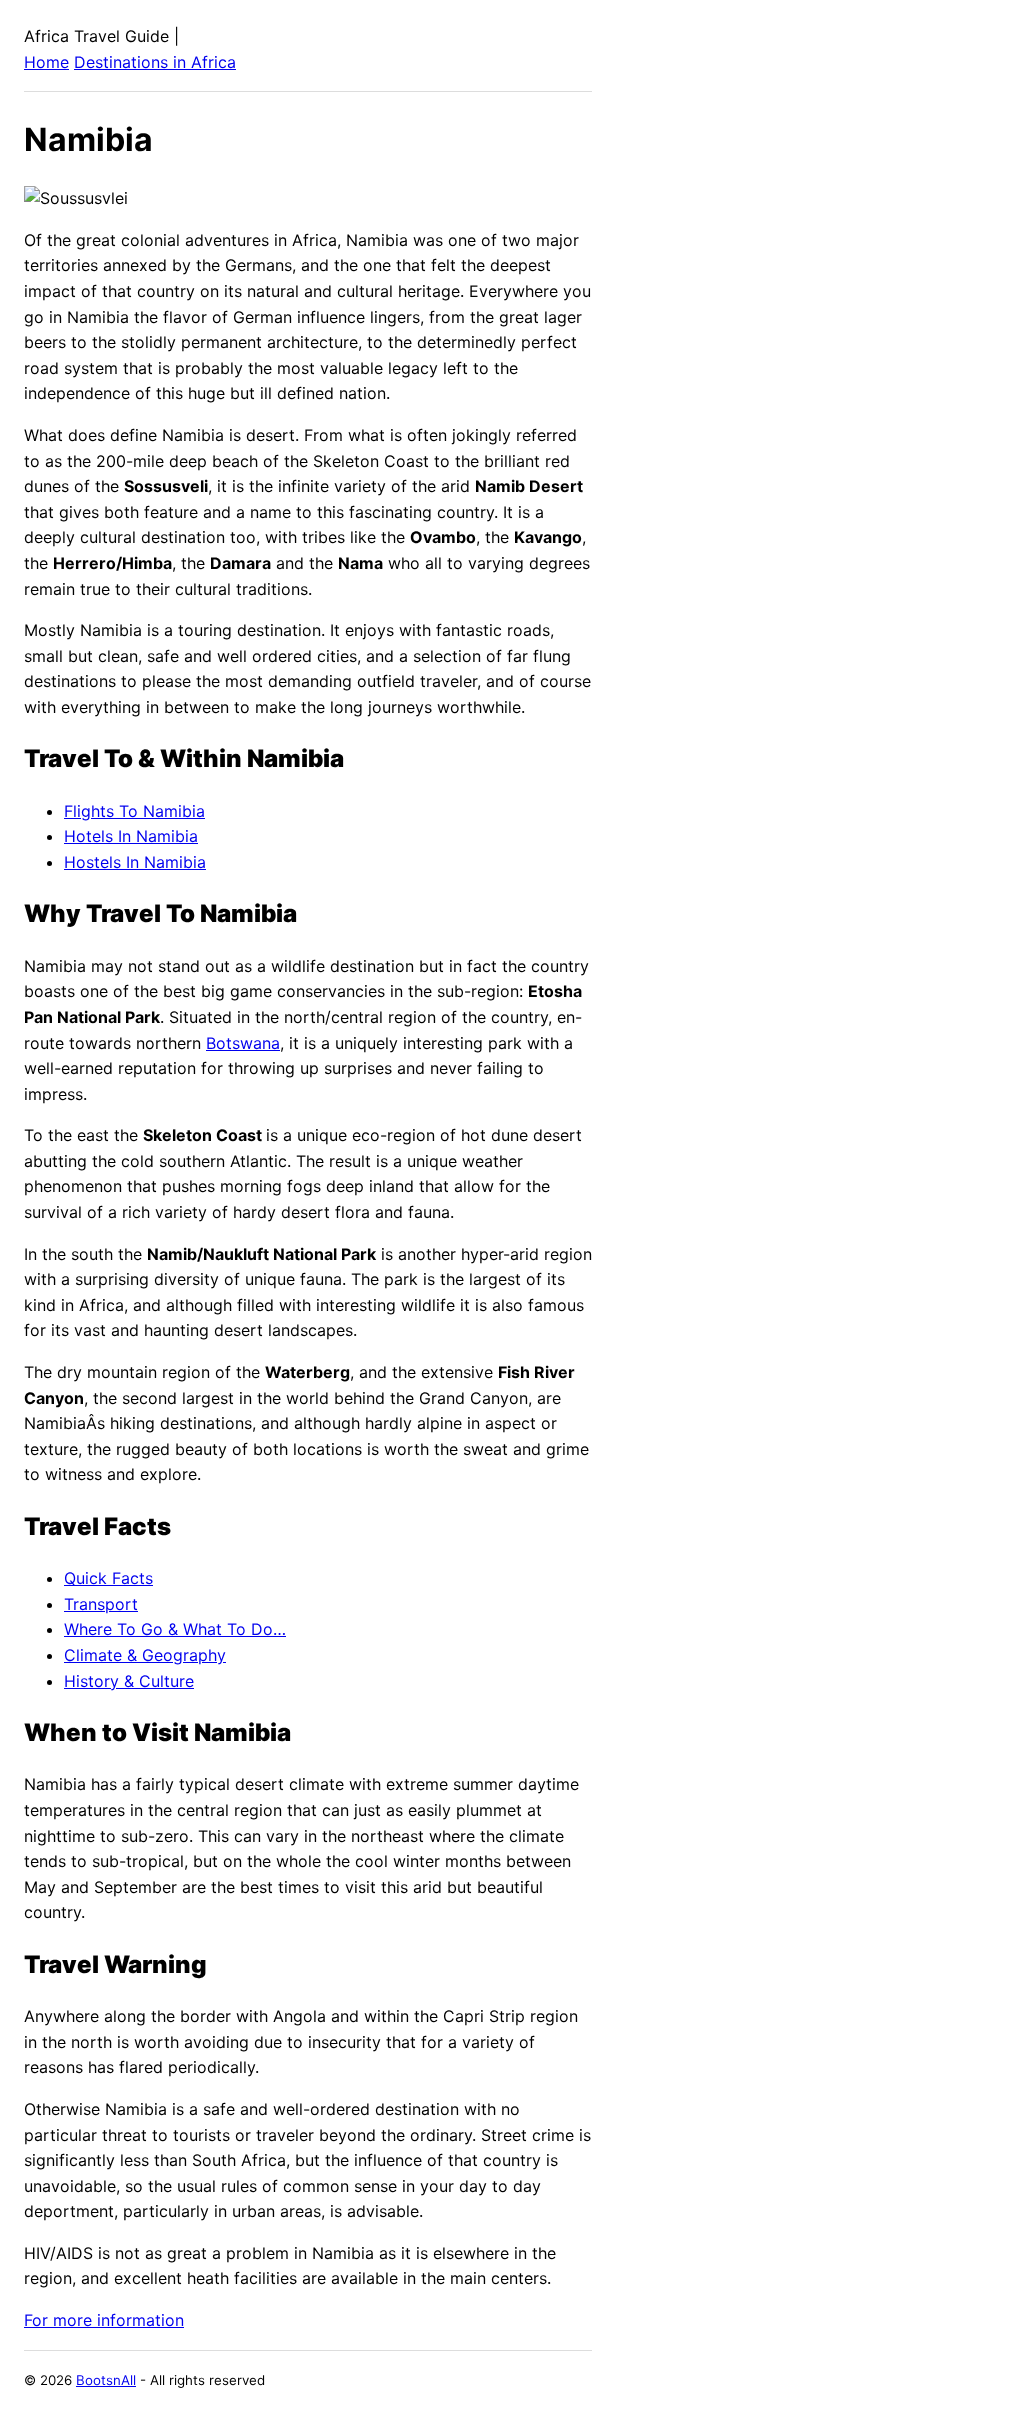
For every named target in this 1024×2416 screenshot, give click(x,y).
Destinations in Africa (155, 62)
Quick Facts (108, 1578)
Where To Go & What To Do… (175, 1629)
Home (46, 62)
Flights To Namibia (134, 811)
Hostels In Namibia (135, 862)
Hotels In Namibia (131, 836)
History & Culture (129, 1681)
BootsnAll (106, 2380)
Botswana (243, 1043)
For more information (104, 2320)
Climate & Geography (145, 1655)
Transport (101, 1604)
